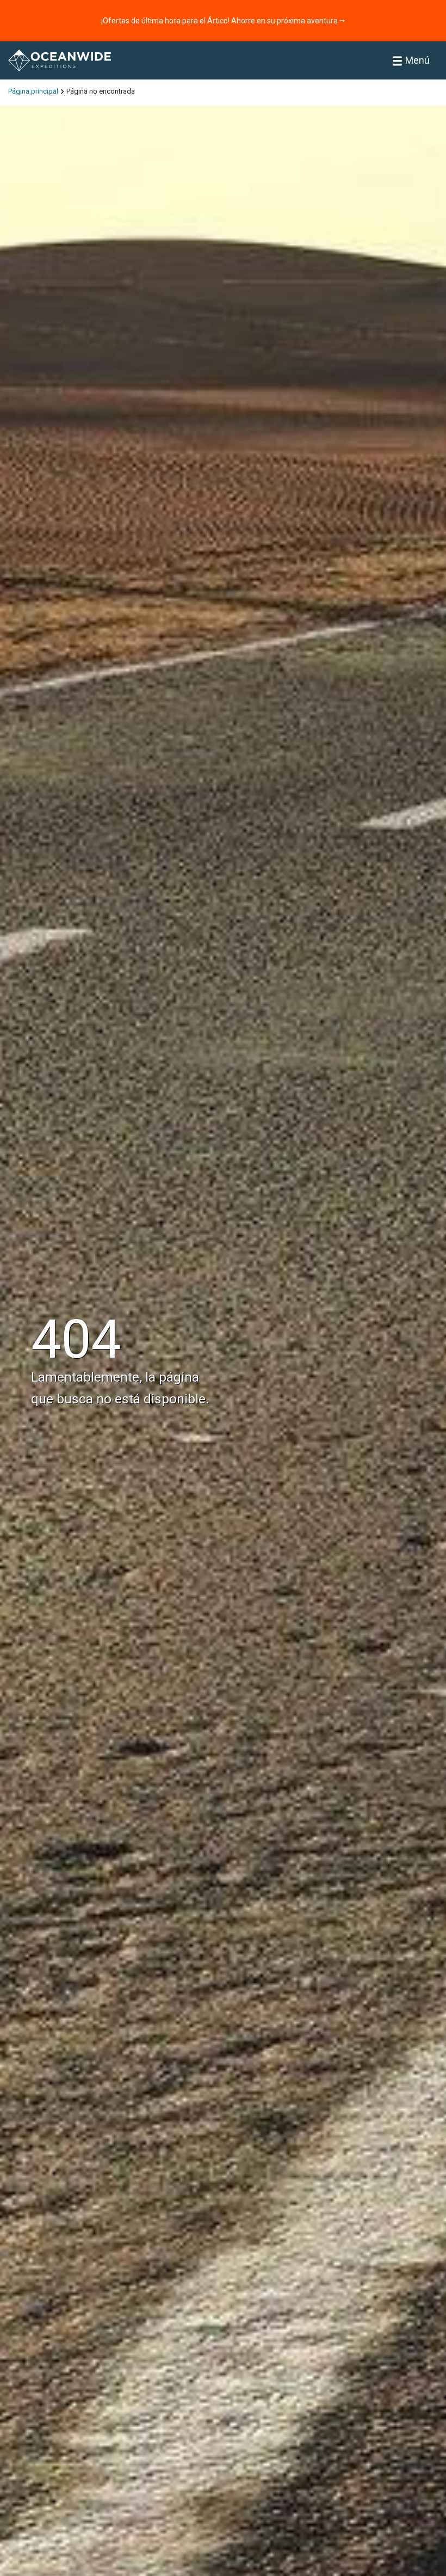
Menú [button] (417, 60)
